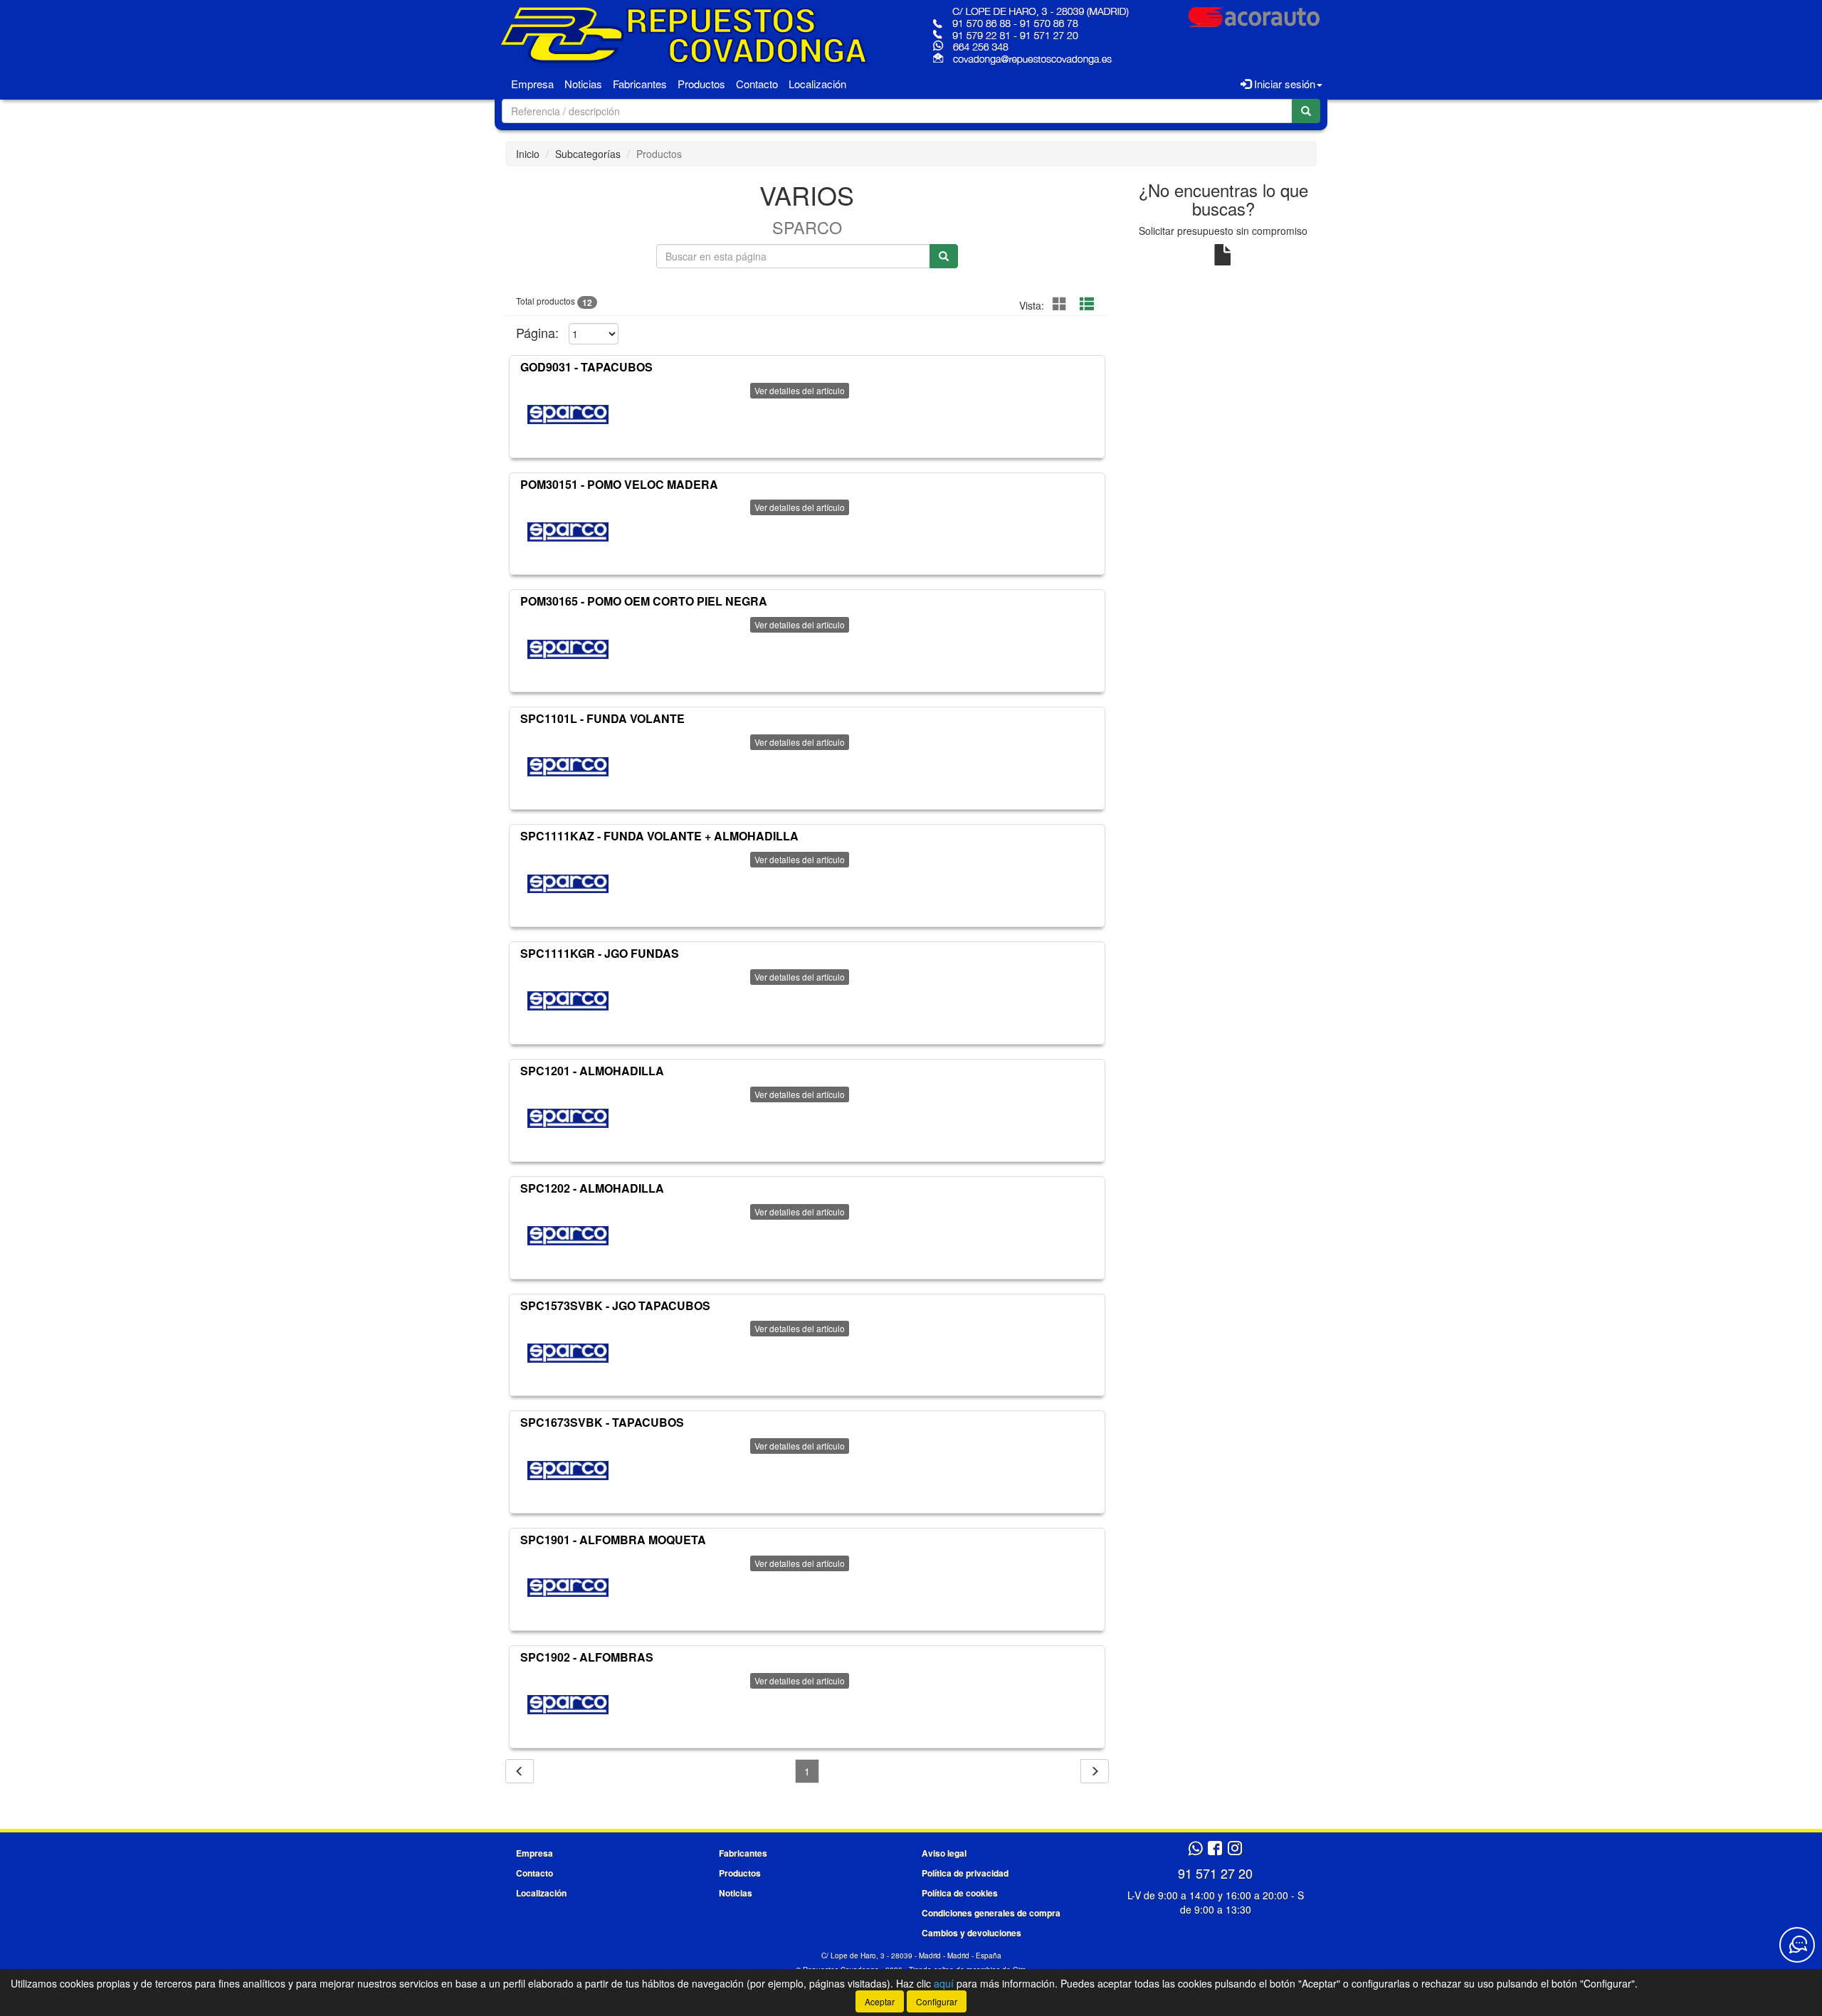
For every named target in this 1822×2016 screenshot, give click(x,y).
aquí (944, 1983)
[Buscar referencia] (944, 256)
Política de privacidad (965, 1873)
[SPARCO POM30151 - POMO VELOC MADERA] (568, 532)
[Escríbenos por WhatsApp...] (1195, 1849)
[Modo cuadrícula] (1060, 304)
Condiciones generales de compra (991, 1913)
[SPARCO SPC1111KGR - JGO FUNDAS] (568, 1001)
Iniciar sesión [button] (1283, 84)
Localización (817, 84)
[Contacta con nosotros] (1797, 1945)
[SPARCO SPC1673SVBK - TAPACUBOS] (568, 1470)
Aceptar (880, 2001)
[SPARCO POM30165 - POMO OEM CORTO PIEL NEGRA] (568, 649)
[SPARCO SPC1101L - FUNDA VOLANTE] (568, 766)
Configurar (937, 2001)
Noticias (583, 84)
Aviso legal (944, 1853)
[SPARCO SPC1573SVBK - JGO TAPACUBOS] (568, 1353)
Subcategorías (588, 154)
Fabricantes (640, 84)
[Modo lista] (1087, 304)
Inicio (528, 154)
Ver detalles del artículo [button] (800, 390)
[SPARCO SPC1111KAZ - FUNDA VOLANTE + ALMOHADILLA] (568, 884)
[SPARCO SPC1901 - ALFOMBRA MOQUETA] (568, 1588)
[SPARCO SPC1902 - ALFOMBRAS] (568, 1705)
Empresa (532, 84)
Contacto (757, 84)
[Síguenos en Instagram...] (1235, 1849)
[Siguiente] (1095, 1771)
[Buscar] (1306, 111)
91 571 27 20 (1215, 1873)
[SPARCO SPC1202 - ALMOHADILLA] (568, 1236)
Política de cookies (960, 1893)
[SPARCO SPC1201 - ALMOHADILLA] (568, 1119)
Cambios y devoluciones (971, 1933)
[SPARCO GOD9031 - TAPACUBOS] (568, 415)
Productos (701, 84)
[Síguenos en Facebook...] (1215, 1849)
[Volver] (520, 1771)
